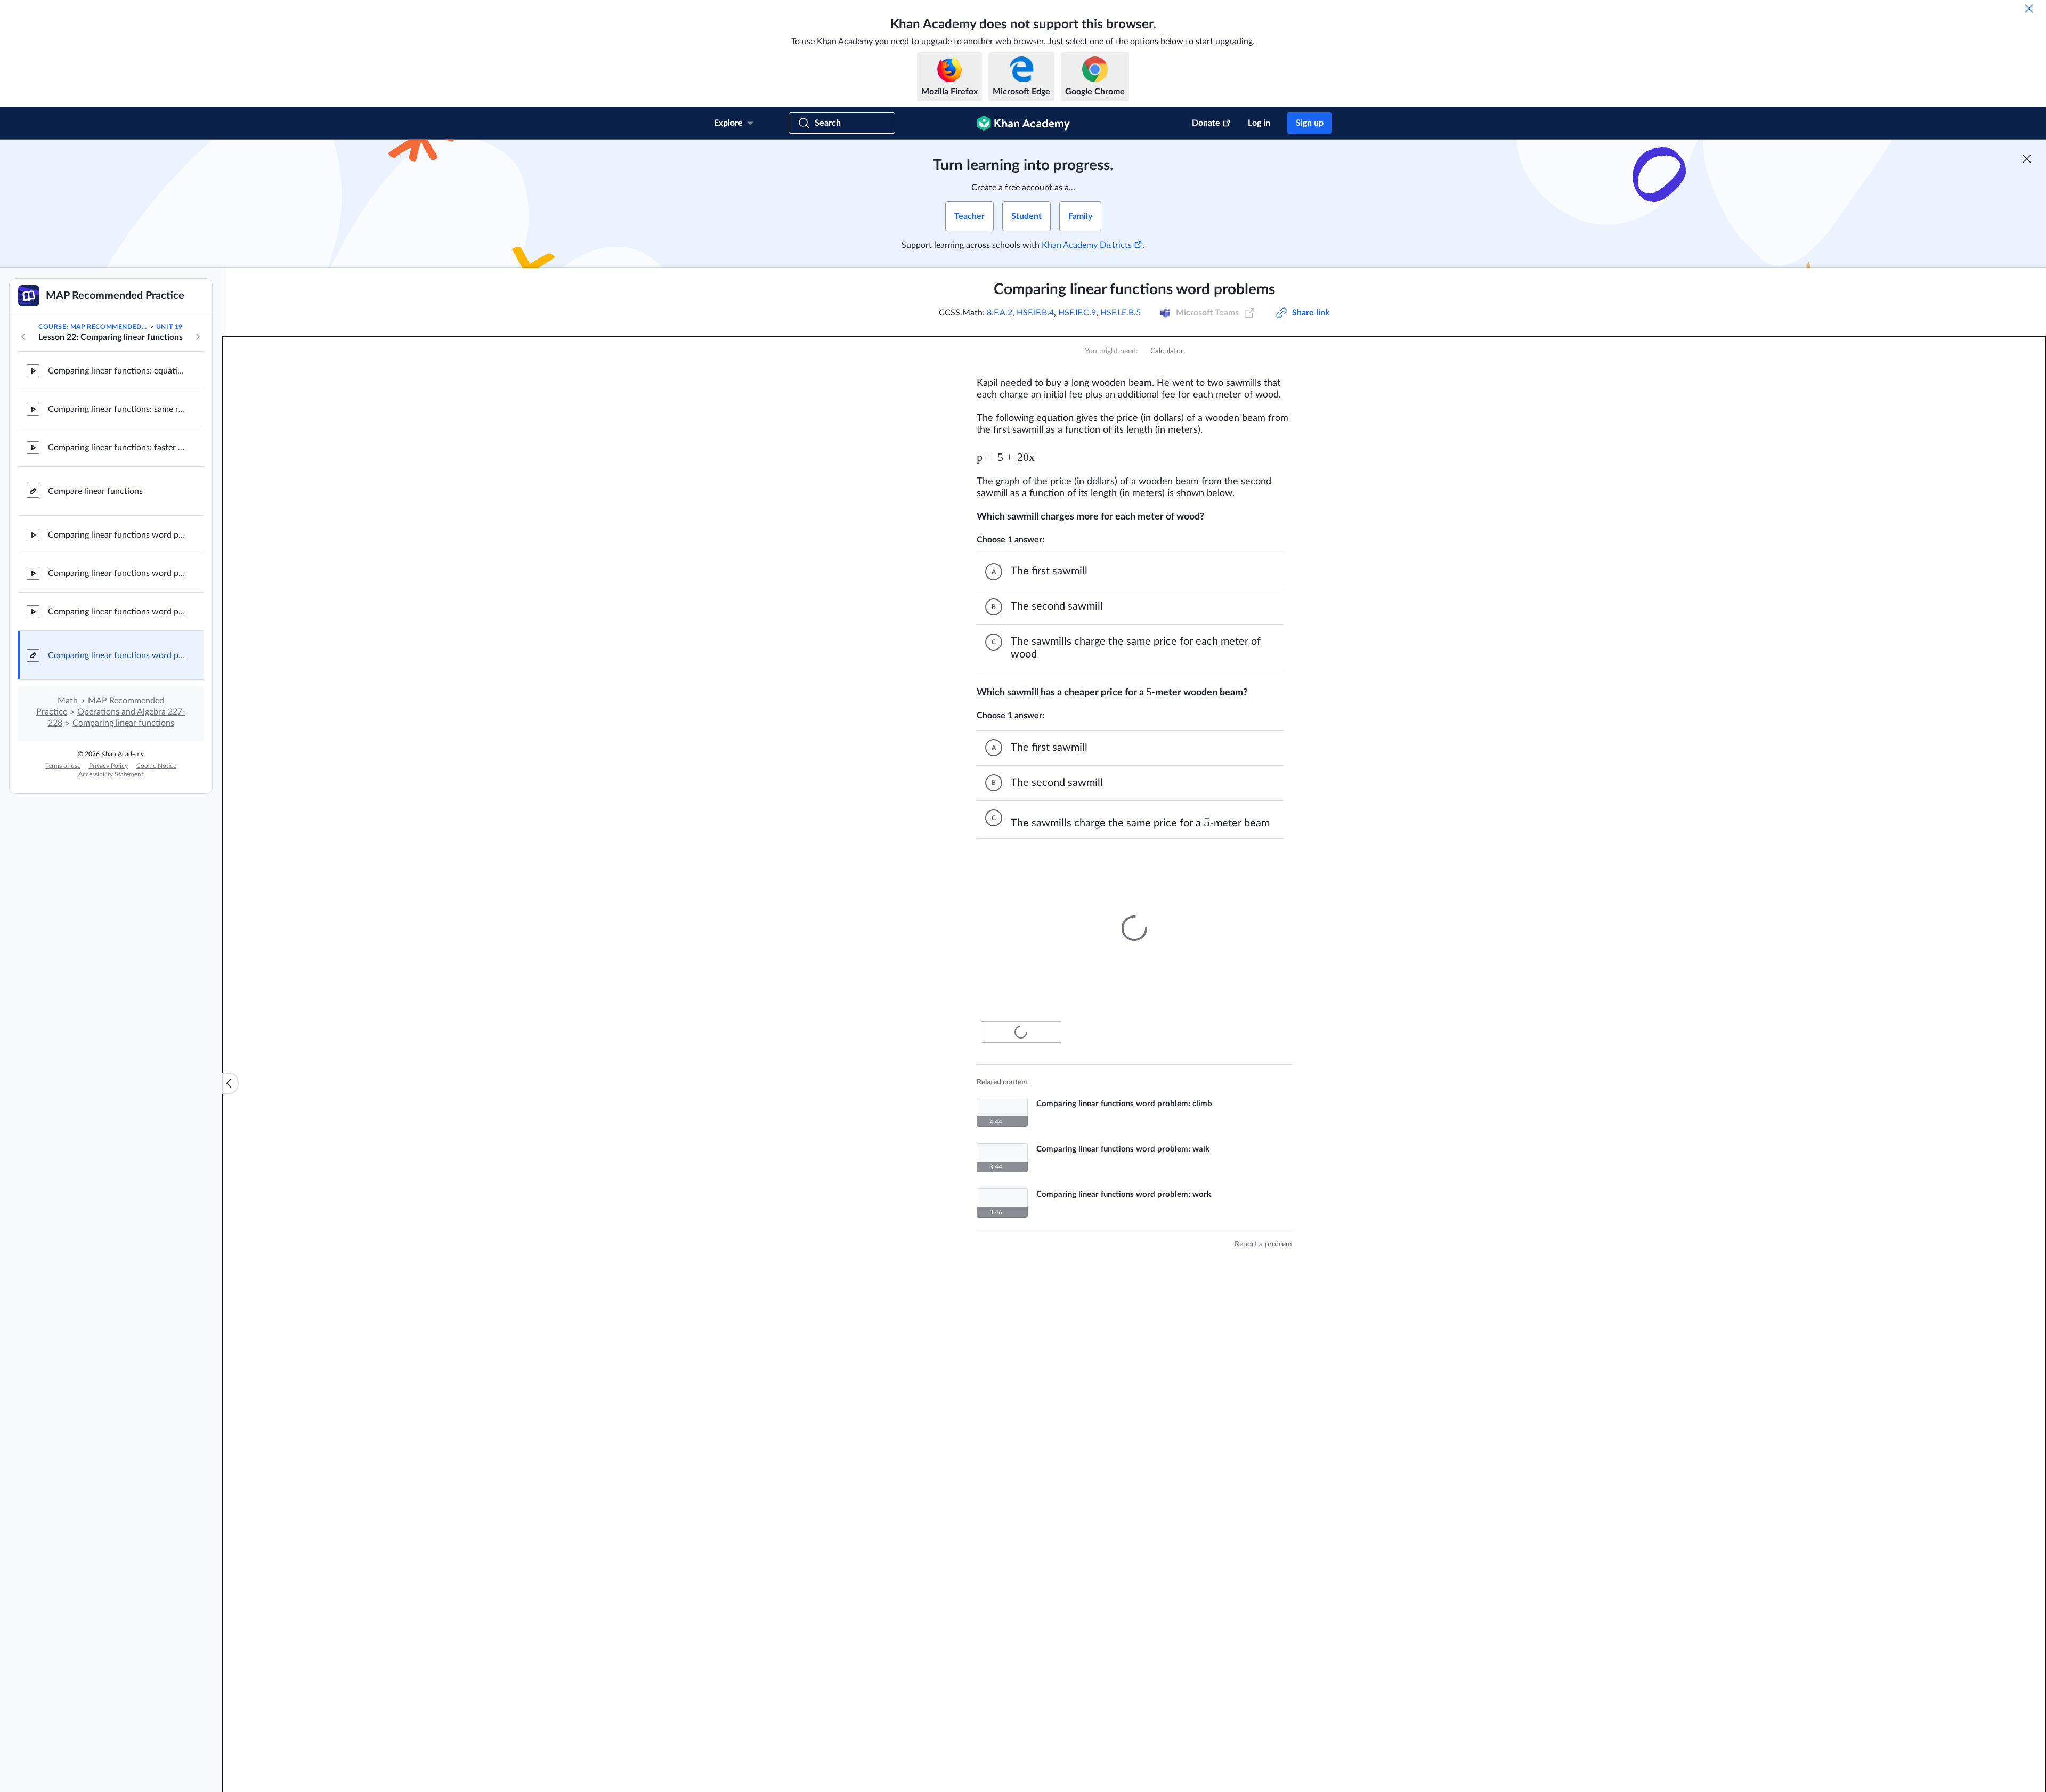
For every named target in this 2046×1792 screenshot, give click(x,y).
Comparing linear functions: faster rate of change (117, 448)
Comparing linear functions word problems (117, 655)
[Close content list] (230, 1083)
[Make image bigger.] (1134, 918)
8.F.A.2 (1000, 313)
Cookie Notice (156, 766)
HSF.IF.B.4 (1035, 313)
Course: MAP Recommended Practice (93, 327)
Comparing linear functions (123, 723)
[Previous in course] (23, 337)
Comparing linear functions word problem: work (117, 612)
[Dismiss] (2029, 9)
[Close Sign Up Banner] (2027, 159)
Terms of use (63, 766)
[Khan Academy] (1023, 123)
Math (68, 701)
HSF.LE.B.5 (1121, 313)
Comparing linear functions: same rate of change (117, 409)
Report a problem (1263, 1234)
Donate (1206, 123)
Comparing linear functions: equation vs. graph (117, 371)
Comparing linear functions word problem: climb (117, 535)
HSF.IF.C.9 (1077, 313)
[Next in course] (198, 337)
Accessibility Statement (111, 774)
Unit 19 (169, 327)
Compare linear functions (95, 491)
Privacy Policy (108, 766)
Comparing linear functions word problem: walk (117, 573)
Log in (1259, 123)
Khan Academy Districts (1087, 245)
